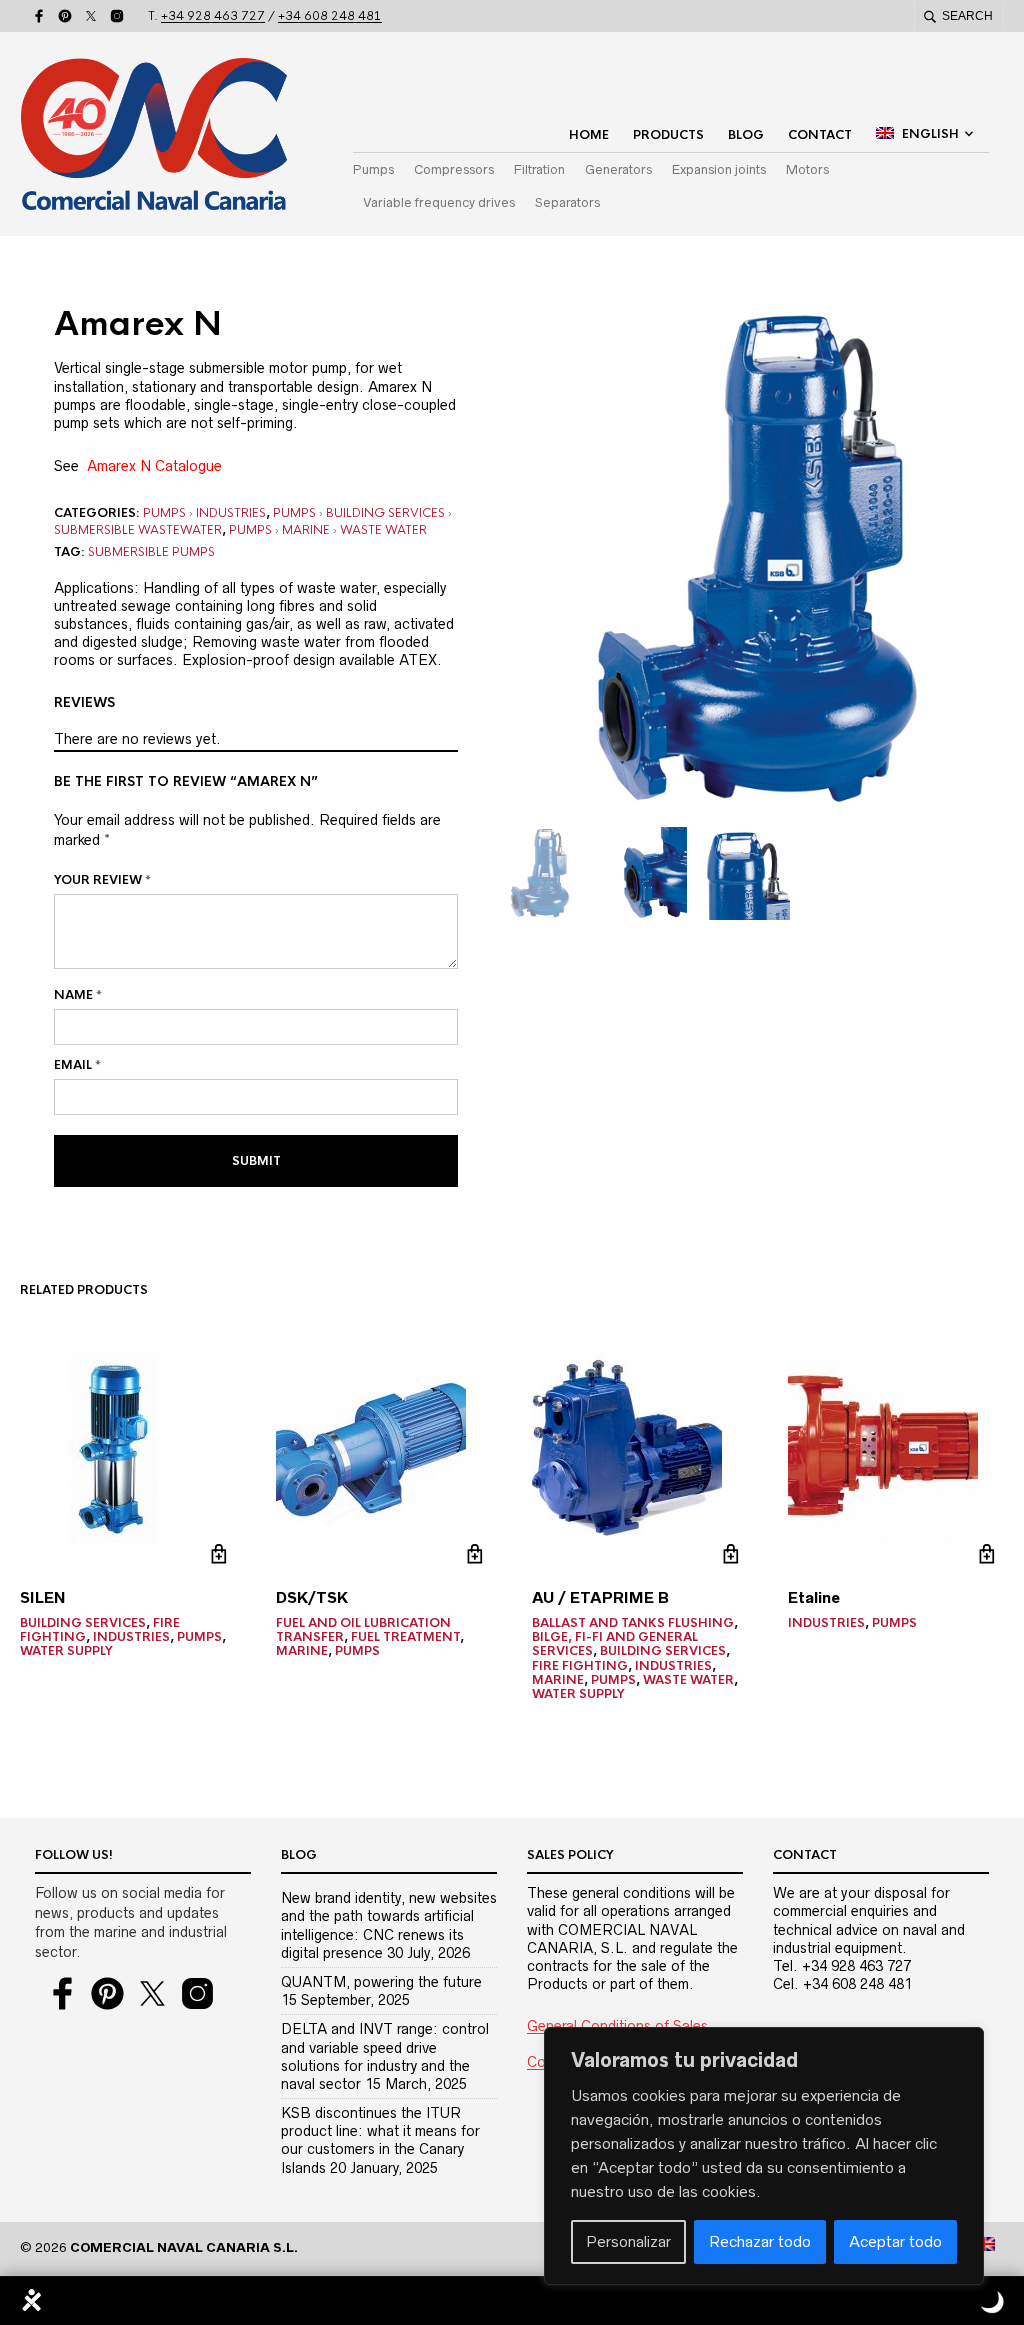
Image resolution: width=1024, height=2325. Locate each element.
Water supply (66, 1651)
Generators (618, 169)
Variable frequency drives (439, 202)
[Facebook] (39, 16)
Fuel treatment (405, 1637)
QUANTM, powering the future (381, 1982)
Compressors (454, 169)
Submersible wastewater (138, 530)
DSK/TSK (312, 1597)
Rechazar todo (760, 2241)
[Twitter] (91, 16)
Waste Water (383, 530)
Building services (385, 513)
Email (77, 1065)
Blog (746, 135)
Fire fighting (580, 1666)
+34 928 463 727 (213, 16)
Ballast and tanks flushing (633, 1623)
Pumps (373, 169)
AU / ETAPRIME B (600, 1597)
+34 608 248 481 (330, 16)
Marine (306, 530)
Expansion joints (719, 169)
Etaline (814, 1597)
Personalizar (628, 2241)
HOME (589, 135)
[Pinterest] (65, 16)
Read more (218, 1554)
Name (78, 995)
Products (668, 135)
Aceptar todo (895, 2241)
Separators (567, 202)
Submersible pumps (151, 552)
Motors (807, 169)
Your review (102, 880)
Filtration (539, 169)
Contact (820, 135)
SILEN (43, 1597)
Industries (231, 513)
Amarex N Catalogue (154, 466)
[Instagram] (117, 16)
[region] (764, 2156)
